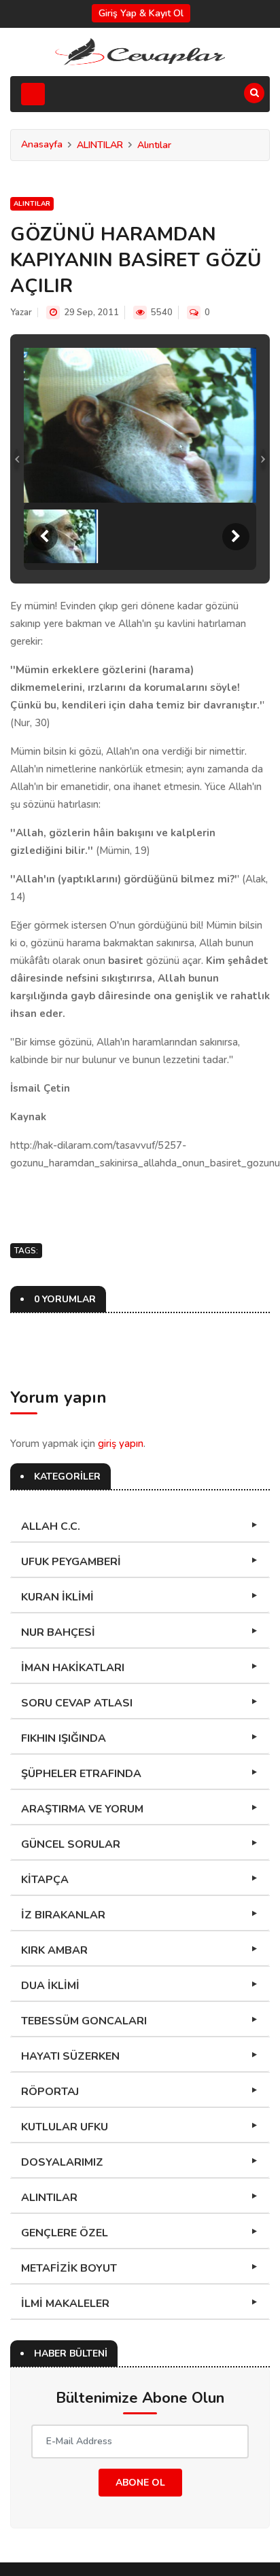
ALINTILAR (100, 145)
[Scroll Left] (44, 537)
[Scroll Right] (236, 537)
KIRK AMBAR (54, 1950)
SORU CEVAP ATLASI (77, 1703)
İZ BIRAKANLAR (63, 1915)
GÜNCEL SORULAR (71, 1844)
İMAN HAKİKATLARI (73, 1668)
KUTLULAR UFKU (65, 2127)
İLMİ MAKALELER (65, 2304)
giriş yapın (121, 1444)
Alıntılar (154, 145)
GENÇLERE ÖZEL (65, 2233)
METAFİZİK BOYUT (69, 2268)
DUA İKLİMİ (50, 1986)
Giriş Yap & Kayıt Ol (141, 13)
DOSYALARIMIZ (62, 2162)
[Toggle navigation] (33, 94)
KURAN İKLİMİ (57, 1597)
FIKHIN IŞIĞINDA (64, 1738)
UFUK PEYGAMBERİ (71, 1562)
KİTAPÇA (45, 1880)
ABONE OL (140, 2483)
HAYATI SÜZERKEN (70, 2056)
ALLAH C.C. (51, 1526)
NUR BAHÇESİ (58, 1632)
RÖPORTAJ (50, 2092)
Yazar (21, 312)
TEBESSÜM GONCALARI (84, 2021)
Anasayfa (42, 144)
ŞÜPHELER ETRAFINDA (81, 1774)
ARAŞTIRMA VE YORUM (82, 1809)
